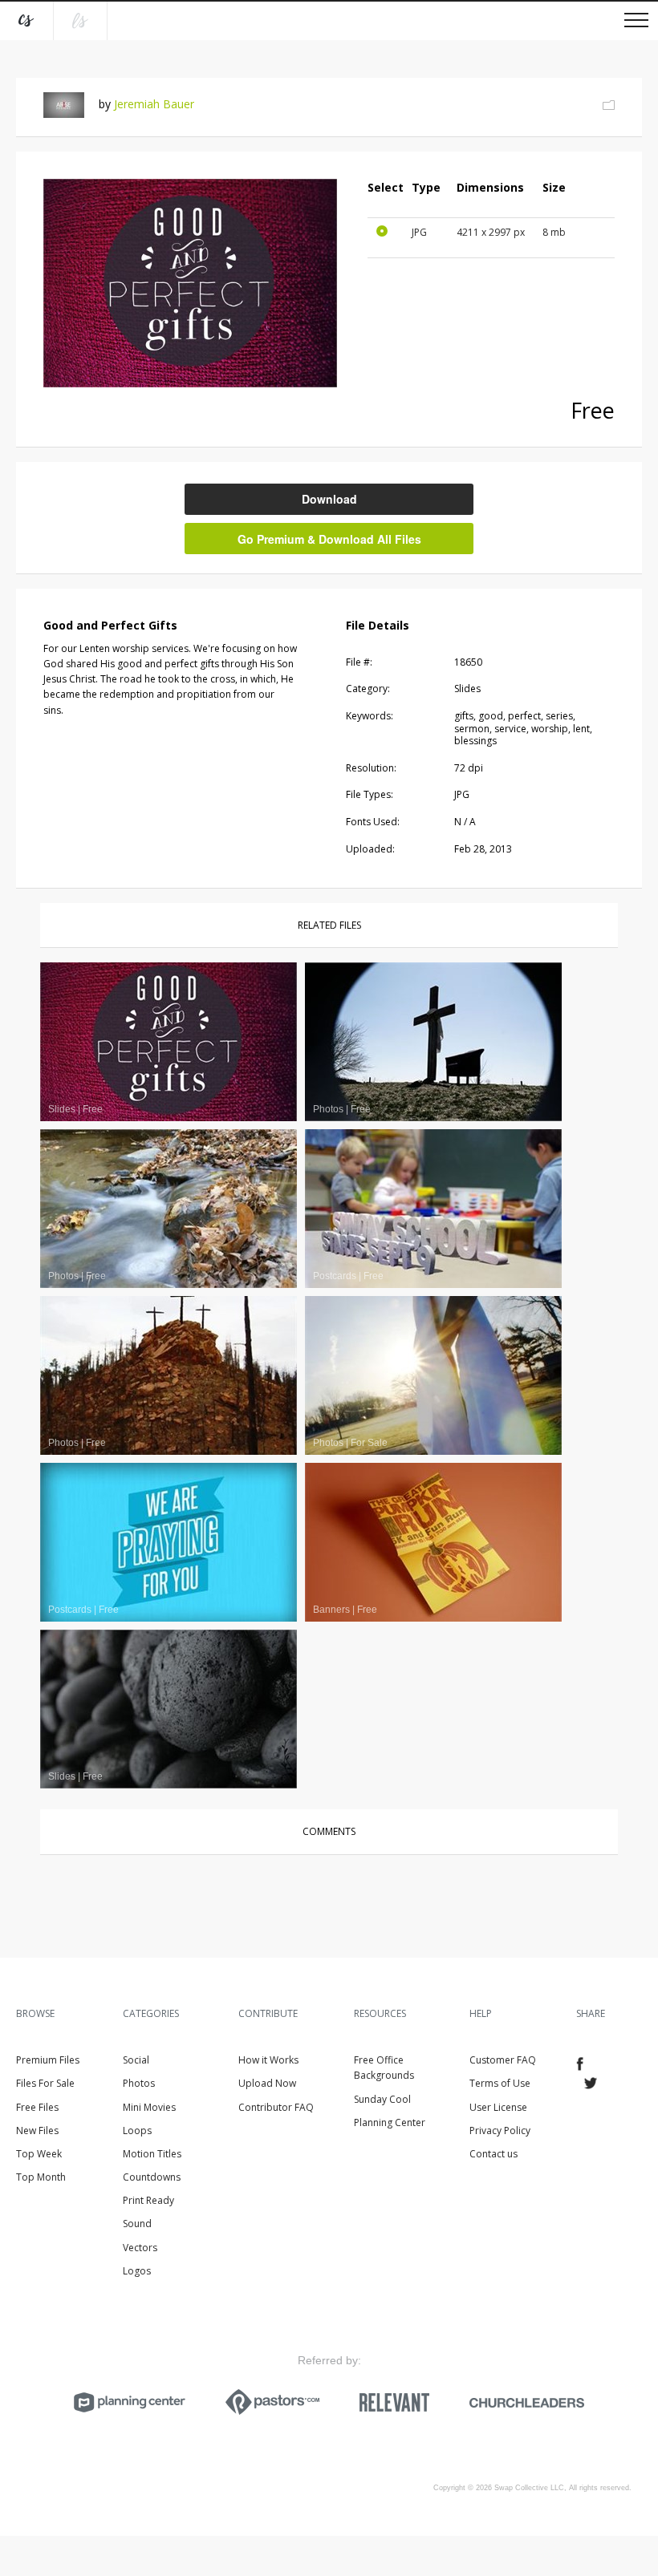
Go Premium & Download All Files (329, 539)
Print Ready (148, 2200)
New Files (37, 2130)
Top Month (41, 2177)
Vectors (140, 2248)
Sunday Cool (382, 2099)
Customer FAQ (503, 2060)
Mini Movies (149, 2107)
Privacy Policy (500, 2130)
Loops (137, 2130)
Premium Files (48, 2060)
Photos (139, 2083)
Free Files (37, 2107)
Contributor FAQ (276, 2107)
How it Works (268, 2060)
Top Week (39, 2154)
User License (498, 2107)
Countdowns (152, 2177)
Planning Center (390, 2122)
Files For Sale (45, 2083)
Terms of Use (500, 2083)
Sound (137, 2224)
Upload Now (267, 2083)
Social (136, 2060)
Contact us (494, 2154)
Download (329, 499)
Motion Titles (152, 2154)
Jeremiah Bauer (154, 104)
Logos (137, 2271)
